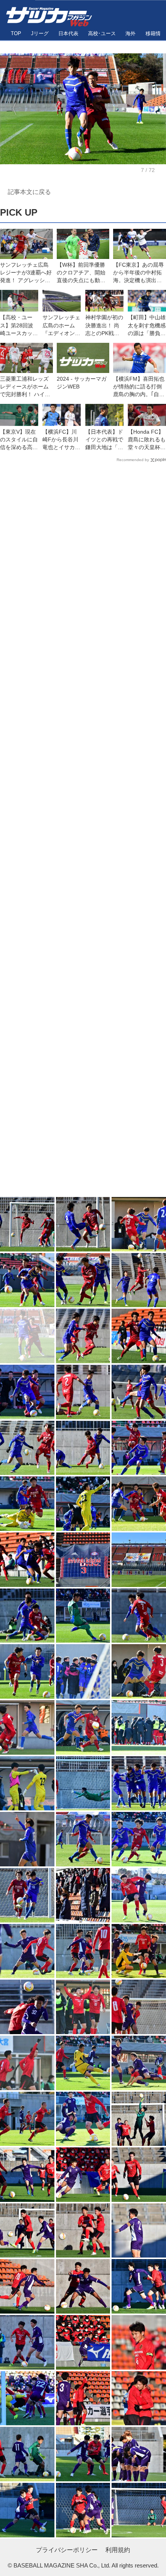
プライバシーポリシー (67, 2550)
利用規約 (118, 2550)
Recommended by (133, 460)
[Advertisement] (83, 831)
